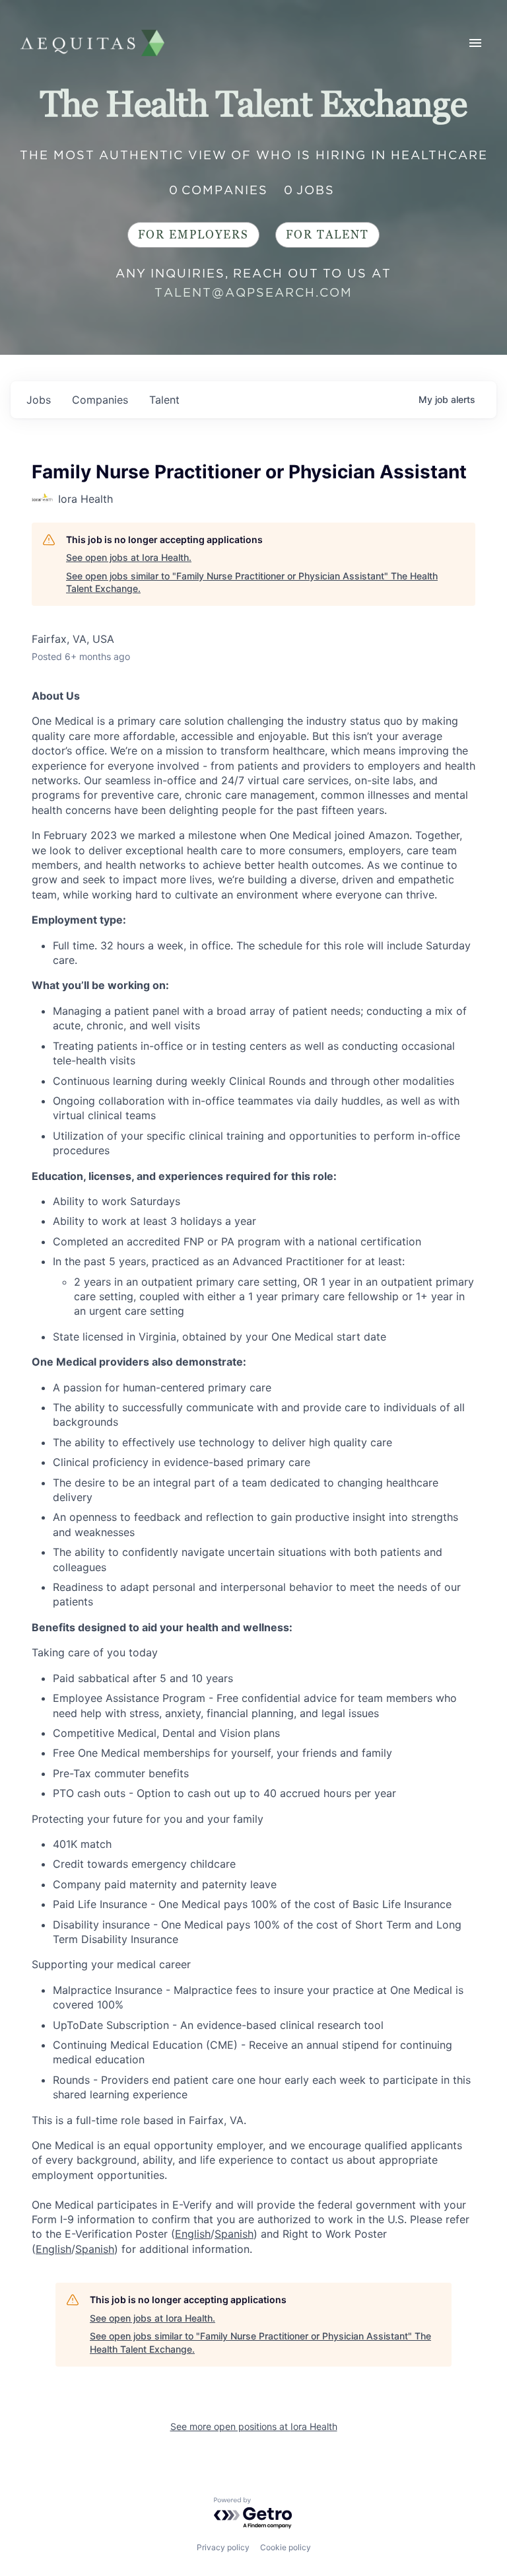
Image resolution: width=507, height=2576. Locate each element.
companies (100, 400)
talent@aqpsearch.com (253, 292)
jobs (39, 400)
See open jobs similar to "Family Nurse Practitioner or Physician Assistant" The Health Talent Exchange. (252, 582)
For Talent (327, 235)
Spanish (234, 2234)
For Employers (193, 235)
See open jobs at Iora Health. (129, 557)
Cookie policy (286, 2547)
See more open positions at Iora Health (254, 2426)
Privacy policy (223, 2547)
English (193, 2234)
